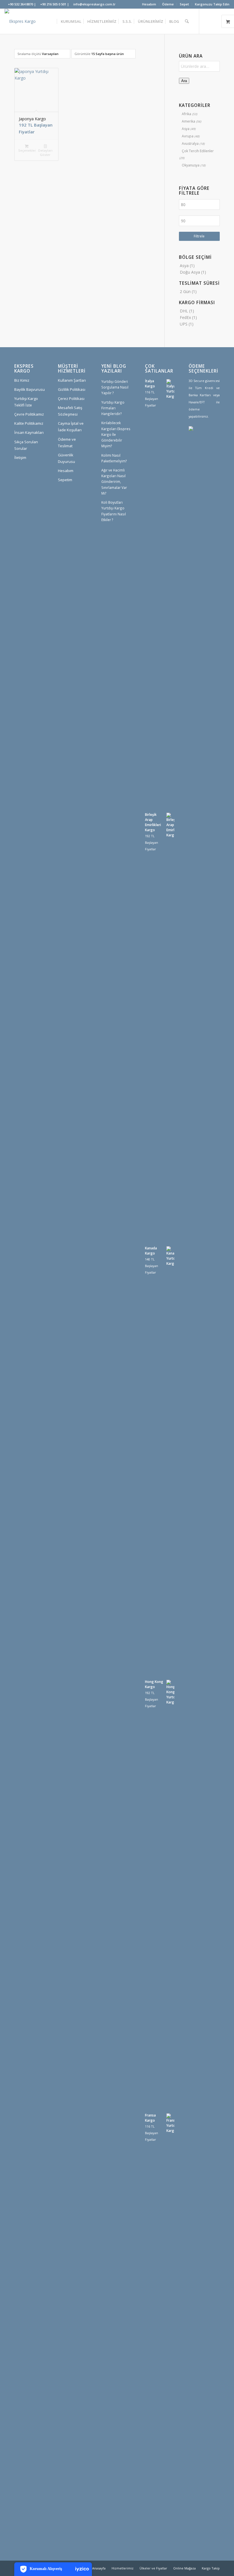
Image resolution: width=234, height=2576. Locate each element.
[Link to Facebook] (217, 21)
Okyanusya (191, 165)
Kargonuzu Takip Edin (212, 4)
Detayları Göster (45, 153)
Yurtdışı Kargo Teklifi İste (26, 402)
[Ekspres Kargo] (20, 21)
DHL (184, 311)
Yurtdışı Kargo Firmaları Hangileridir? (113, 408)
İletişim (20, 458)
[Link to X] (208, 21)
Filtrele (199, 236)
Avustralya (190, 144)
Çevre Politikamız (29, 414)
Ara (184, 81)
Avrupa (188, 136)
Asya (186, 129)
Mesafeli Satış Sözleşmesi (70, 411)
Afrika (186, 114)
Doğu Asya (190, 272)
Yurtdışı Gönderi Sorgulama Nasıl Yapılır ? (115, 387)
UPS (184, 324)
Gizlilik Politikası (72, 389)
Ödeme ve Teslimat (67, 443)
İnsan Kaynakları (29, 432)
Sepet (184, 4)
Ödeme (168, 4)
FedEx (185, 317)
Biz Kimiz (22, 380)
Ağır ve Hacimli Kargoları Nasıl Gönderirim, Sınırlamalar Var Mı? (114, 482)
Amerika (188, 121)
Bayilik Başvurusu (30, 389)
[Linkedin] (201, 467)
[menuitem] (149, 4)
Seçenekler (27, 150)
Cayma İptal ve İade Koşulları (71, 427)
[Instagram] (210, 450)
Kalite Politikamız (29, 423)
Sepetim (65, 480)
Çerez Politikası (71, 399)
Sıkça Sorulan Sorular (26, 445)
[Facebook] (201, 450)
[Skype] (193, 467)
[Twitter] (193, 450)
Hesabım (149, 4)
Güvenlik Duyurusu (66, 458)
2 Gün (185, 291)
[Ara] (187, 21)
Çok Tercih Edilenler (198, 151)
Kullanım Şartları (72, 380)
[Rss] (210, 467)
